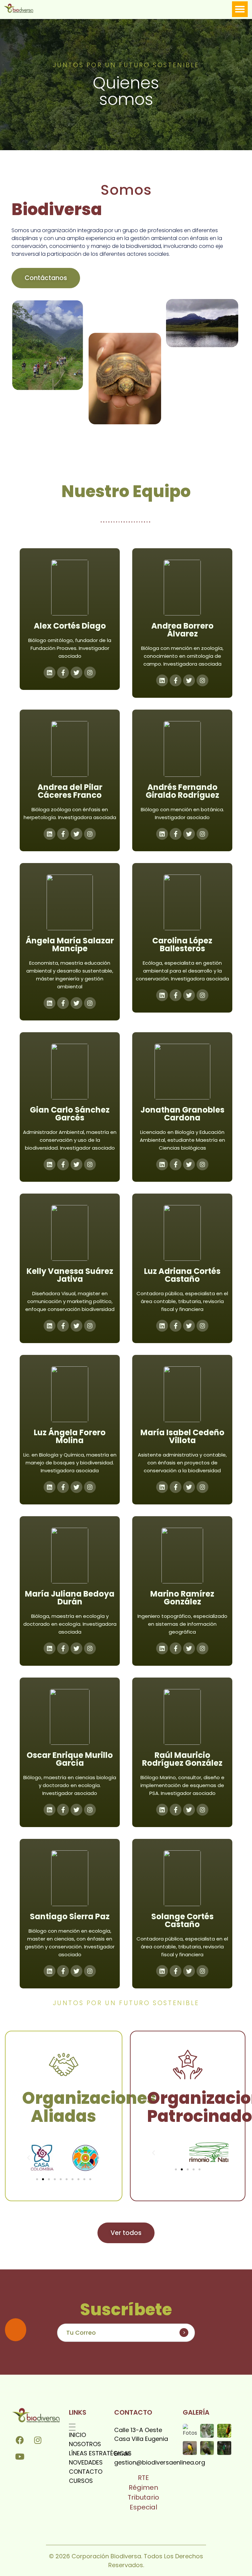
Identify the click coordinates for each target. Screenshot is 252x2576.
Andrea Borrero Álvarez (182, 630)
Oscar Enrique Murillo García (70, 1759)
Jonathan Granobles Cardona (182, 1114)
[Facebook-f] (63, 673)
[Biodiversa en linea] (22, 8)
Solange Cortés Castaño (182, 1920)
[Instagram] (90, 673)
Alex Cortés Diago (70, 626)
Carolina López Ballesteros (182, 945)
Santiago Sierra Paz (70, 1916)
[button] (240, 9)
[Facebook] (20, 2440)
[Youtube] (20, 2456)
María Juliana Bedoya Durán (70, 1598)
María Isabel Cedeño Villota (182, 1436)
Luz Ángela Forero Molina (70, 1436)
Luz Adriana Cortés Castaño (182, 1275)
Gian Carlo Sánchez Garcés (70, 1114)
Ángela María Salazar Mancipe (70, 945)
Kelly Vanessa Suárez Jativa (70, 1275)
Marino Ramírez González (182, 1598)
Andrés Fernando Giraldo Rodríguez (182, 791)
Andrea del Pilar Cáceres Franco (70, 791)
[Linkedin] (162, 680)
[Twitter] (76, 1326)
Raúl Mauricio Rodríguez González (182, 1759)
